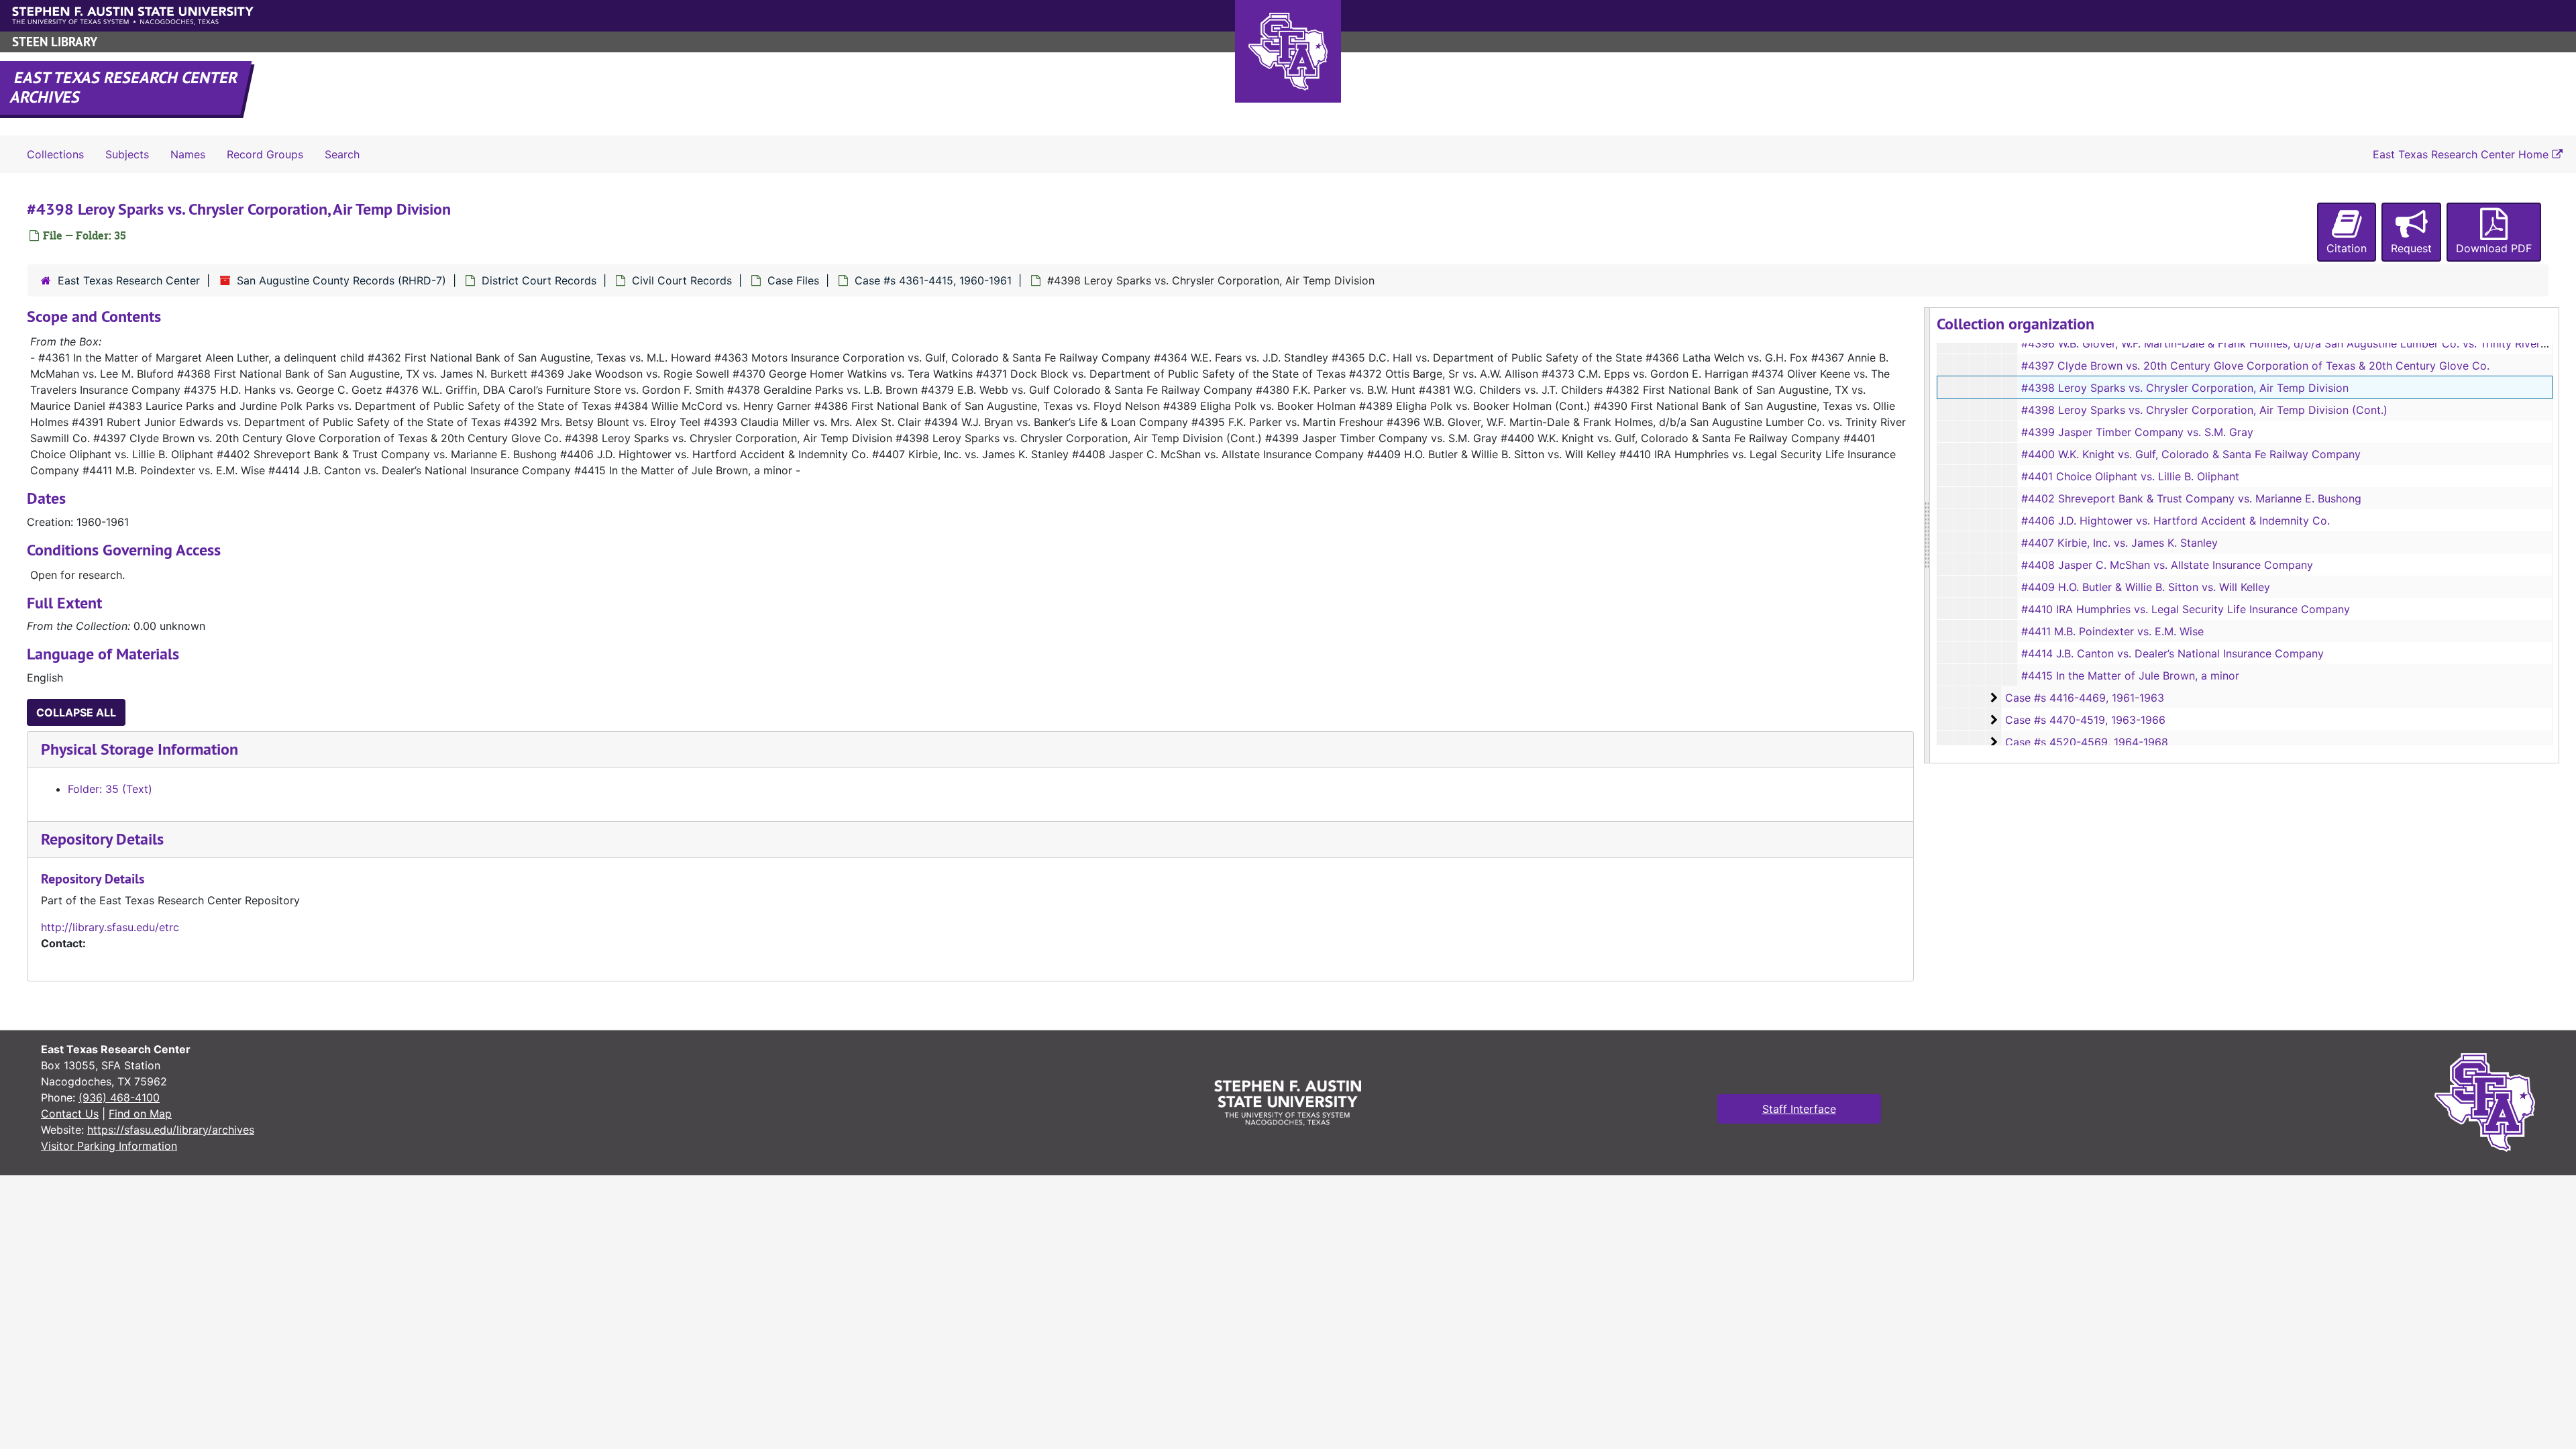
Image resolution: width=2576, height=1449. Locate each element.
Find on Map (140, 1114)
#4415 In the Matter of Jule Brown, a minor (2130, 676)
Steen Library (55, 42)
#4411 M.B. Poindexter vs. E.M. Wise (2112, 631)
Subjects (127, 154)
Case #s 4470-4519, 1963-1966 (2085, 720)
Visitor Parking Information (109, 1146)
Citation (2347, 248)
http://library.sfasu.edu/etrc (110, 927)
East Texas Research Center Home (2462, 154)
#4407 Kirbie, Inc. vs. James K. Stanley (2119, 543)
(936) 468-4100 (119, 1097)
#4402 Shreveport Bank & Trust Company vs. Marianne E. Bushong (2191, 498)
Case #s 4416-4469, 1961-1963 (2085, 698)
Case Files (793, 280)
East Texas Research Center (129, 280)
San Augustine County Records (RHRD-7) (341, 280)
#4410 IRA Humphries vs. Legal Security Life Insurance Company (2186, 609)
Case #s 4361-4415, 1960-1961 (933, 280)
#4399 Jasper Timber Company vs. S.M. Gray (2137, 432)
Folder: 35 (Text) (110, 789)
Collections (55, 154)
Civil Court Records (682, 280)
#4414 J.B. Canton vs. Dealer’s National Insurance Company (2172, 653)
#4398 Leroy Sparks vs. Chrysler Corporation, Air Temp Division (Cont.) (2204, 410)
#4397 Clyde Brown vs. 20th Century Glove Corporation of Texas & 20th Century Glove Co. (2255, 366)
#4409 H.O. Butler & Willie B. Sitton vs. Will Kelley (2146, 587)
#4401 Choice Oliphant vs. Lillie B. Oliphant (2130, 476)
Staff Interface (1799, 1109)
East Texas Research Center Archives (125, 87)
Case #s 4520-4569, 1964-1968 (2087, 742)
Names (188, 154)
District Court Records (539, 280)
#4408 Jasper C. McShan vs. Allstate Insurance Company (2167, 565)
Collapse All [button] (76, 712)
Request (2411, 248)
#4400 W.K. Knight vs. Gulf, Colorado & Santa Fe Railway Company (2191, 454)
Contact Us (70, 1114)
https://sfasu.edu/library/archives (171, 1130)
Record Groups (265, 154)
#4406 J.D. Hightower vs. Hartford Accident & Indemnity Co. (2176, 521)
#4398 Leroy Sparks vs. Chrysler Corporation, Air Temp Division (2185, 388)
